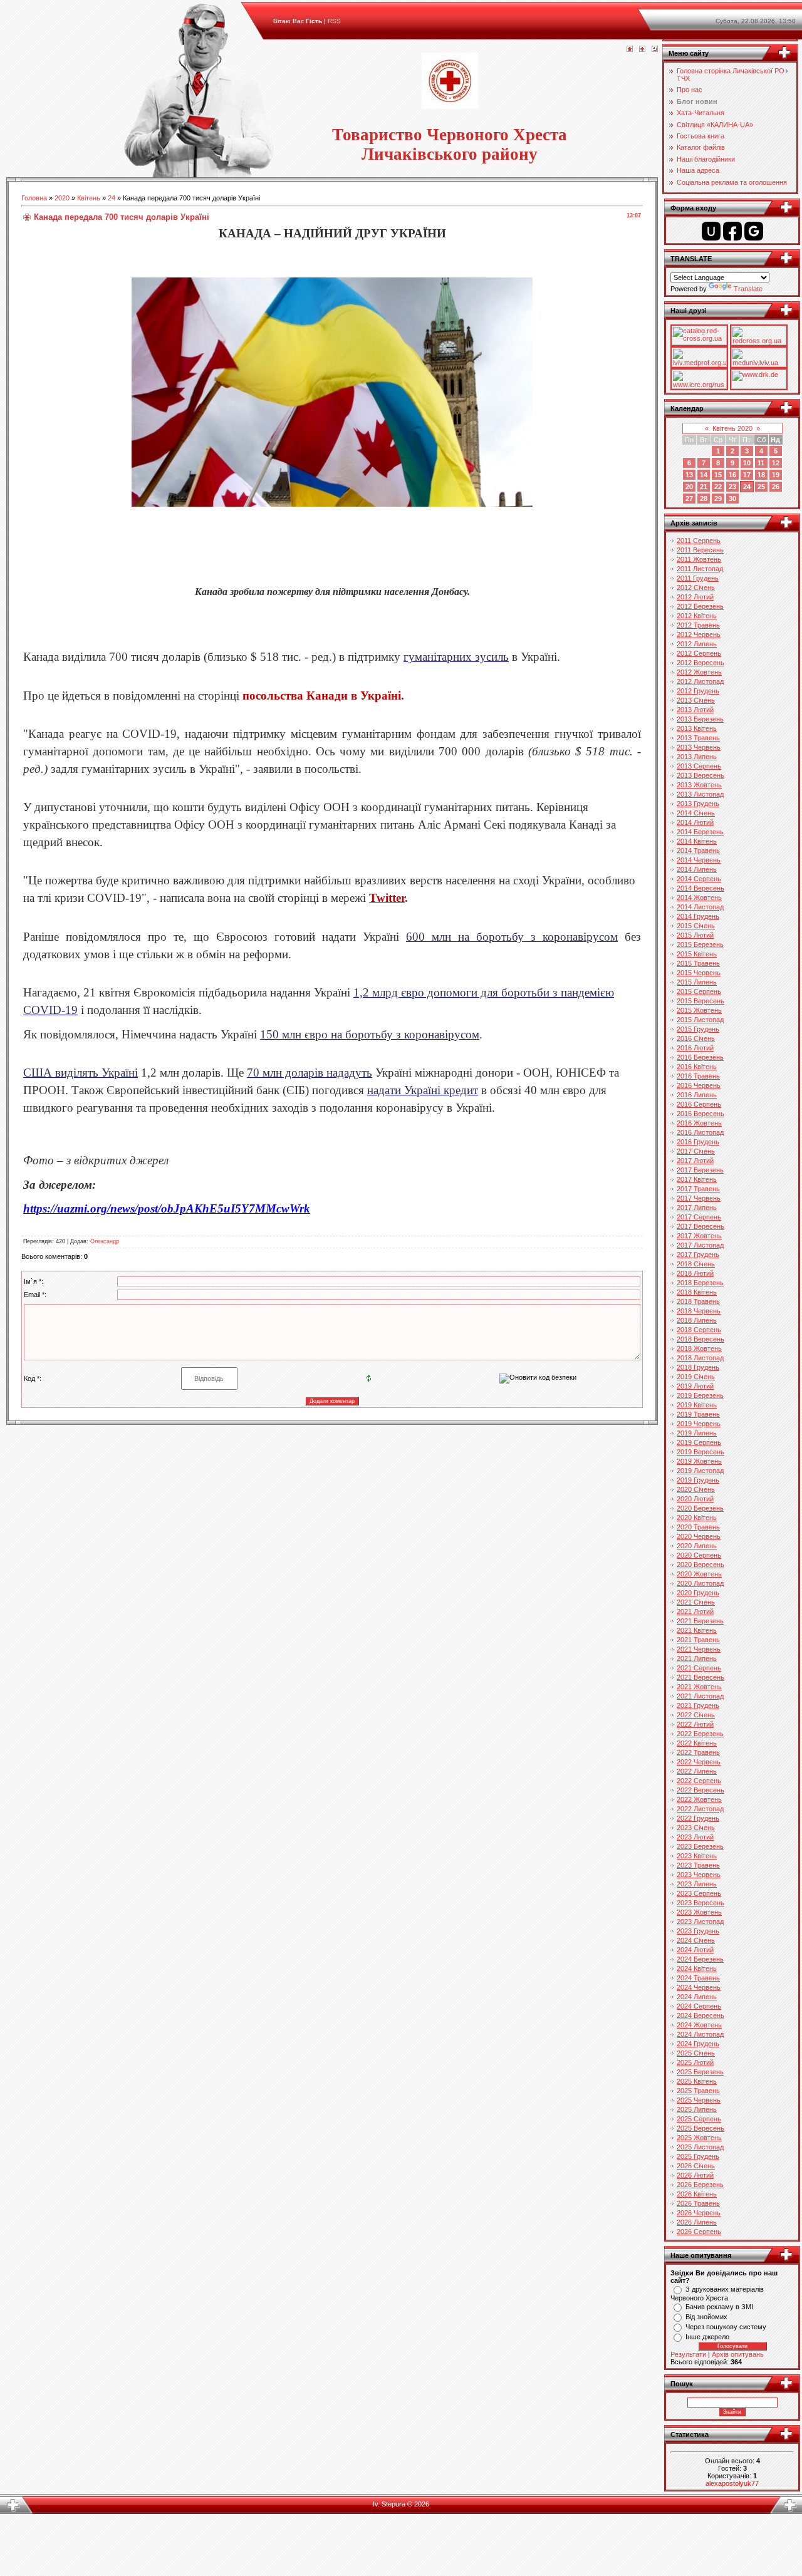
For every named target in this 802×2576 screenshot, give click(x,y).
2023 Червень (699, 1875)
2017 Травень (698, 1189)
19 (776, 475)
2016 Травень (698, 1076)
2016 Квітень (697, 1067)
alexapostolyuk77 (732, 2483)
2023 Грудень (698, 1931)
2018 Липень (697, 1320)
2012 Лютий (695, 597)
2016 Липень (697, 1095)
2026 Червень (699, 2213)
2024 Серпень (699, 2006)
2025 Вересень (700, 2128)
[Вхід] (655, 49)
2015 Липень (697, 982)
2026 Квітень (697, 2194)
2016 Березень (700, 1057)
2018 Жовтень (699, 1348)
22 (718, 487)
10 (747, 463)
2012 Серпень (699, 653)
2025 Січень (696, 2053)
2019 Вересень (700, 1452)
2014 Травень (698, 851)
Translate (748, 289)
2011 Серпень (699, 541)
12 (776, 463)
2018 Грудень (698, 1367)
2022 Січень (696, 1715)
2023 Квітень (697, 1856)
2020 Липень (697, 1546)
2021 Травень (698, 1640)
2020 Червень (699, 1536)
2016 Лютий (695, 1048)
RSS (334, 21)
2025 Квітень (697, 2081)
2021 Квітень (697, 1630)
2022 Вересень (700, 1790)
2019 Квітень (697, 1405)
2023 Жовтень (699, 1912)
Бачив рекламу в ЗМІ (719, 2307)
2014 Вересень (700, 888)
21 (704, 487)
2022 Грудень (698, 1818)
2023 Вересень (700, 1903)
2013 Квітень (697, 728)
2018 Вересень (700, 1339)
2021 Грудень (698, 1705)
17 (747, 475)
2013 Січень (696, 700)
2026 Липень (697, 2222)
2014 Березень (700, 832)
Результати (688, 2354)
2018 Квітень (697, 1292)
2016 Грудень (698, 1142)
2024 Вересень (700, 2015)
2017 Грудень (698, 1254)
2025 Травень (698, 2091)
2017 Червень (699, 1198)
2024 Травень (698, 1978)
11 (761, 463)
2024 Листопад (700, 2034)
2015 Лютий (695, 935)
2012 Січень (696, 587)
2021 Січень (696, 1602)
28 (704, 499)
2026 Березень (700, 2185)
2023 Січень (696, 1828)
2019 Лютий (695, 1386)
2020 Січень (696, 1489)
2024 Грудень (698, 2044)
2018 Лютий (695, 1273)
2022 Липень (697, 1771)
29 (718, 499)
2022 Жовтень (699, 1799)
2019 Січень (696, 1377)
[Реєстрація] (642, 49)
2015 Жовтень (699, 1010)
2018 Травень (698, 1301)
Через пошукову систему (726, 2327)
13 (689, 475)
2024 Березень (700, 1959)
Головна (34, 198)
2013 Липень (697, 757)
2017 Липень (697, 1208)
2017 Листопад (700, 1245)
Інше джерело (707, 2337)
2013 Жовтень (699, 785)
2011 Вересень (700, 550)
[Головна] (630, 49)
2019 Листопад (700, 1471)
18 (761, 475)
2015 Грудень (698, 1029)
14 (704, 475)
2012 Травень (698, 625)
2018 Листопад (700, 1358)
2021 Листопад (700, 1696)
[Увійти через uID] (711, 231)
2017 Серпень (699, 1217)
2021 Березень (700, 1621)
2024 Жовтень (699, 2025)
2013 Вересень (700, 775)
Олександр (105, 1241)
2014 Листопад (700, 907)
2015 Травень (698, 963)
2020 (62, 198)
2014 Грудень (698, 916)
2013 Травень (698, 738)
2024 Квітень (697, 1968)
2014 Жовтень (699, 897)
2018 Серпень (699, 1330)
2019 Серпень (699, 1442)
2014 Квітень (697, 841)
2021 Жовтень (699, 1687)
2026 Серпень (699, 2232)
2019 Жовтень (699, 1461)
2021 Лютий (695, 1611)
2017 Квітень (697, 1179)
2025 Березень (700, 2072)
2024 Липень (697, 1997)
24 (112, 198)
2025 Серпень (699, 2119)
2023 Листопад (700, 1922)
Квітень (89, 198)
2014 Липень (697, 869)
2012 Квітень (697, 616)
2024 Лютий (695, 1950)
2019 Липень (697, 1433)
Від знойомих (706, 2317)
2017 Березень (700, 1170)
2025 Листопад (700, 2147)
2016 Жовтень (699, 1123)
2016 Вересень (700, 1114)
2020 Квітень (697, 1518)
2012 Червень (699, 634)
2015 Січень (696, 926)
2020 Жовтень (699, 1574)
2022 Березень (700, 1734)
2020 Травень (698, 1527)
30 (732, 499)
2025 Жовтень (699, 2138)
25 (761, 487)
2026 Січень (696, 2166)
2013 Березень (700, 719)
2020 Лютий (695, 1499)
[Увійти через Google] (754, 231)
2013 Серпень (699, 766)
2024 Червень (699, 1987)
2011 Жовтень (699, 559)
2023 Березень (700, 1846)
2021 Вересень (700, 1677)
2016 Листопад (700, 1132)
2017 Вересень (700, 1226)
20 (689, 487)
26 (776, 487)
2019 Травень (698, 1414)
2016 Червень (699, 1085)
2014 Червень (699, 860)
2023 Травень (698, 1865)
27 (689, 499)
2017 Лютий (695, 1161)
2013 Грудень (698, 804)
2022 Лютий (695, 1724)
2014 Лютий (695, 822)
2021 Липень (697, 1658)
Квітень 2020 (732, 428)
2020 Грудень (698, 1593)
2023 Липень (697, 1884)
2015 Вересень (700, 1001)
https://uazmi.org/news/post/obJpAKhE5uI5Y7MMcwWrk (167, 1208)
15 (718, 475)
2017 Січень (696, 1151)
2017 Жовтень (699, 1236)
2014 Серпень (699, 879)
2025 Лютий (695, 2062)
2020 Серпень (699, 1555)
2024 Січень (696, 1940)
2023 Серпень (699, 1893)
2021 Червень (699, 1649)
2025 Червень (699, 2100)
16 (732, 475)
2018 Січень (696, 1264)
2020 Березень (700, 1508)
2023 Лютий (695, 1837)
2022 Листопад (700, 1809)
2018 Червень (699, 1311)
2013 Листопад (700, 794)
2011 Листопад (700, 569)
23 (732, 487)
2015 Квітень (697, 954)
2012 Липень (697, 644)
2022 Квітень (697, 1743)
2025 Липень (697, 2109)
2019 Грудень (698, 1480)
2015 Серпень (699, 991)
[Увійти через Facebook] (732, 231)
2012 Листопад (700, 681)
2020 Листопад (700, 1583)
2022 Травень (698, 1752)
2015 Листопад (700, 1020)
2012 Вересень (700, 663)
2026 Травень (698, 2203)
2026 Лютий (695, 2175)
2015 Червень (699, 973)
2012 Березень (700, 606)
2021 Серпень (699, 1668)
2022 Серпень (699, 1781)
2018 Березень (700, 1283)
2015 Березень (700, 944)
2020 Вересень (700, 1565)
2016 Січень (696, 1038)
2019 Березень (700, 1395)
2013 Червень (699, 747)
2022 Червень (699, 1762)
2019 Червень (699, 1424)
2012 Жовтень (699, 672)
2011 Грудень (698, 578)
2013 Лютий (695, 710)
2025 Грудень (698, 2156)
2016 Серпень (699, 1104)
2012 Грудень (698, 691)
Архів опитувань (738, 2354)
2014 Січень (696, 813)
